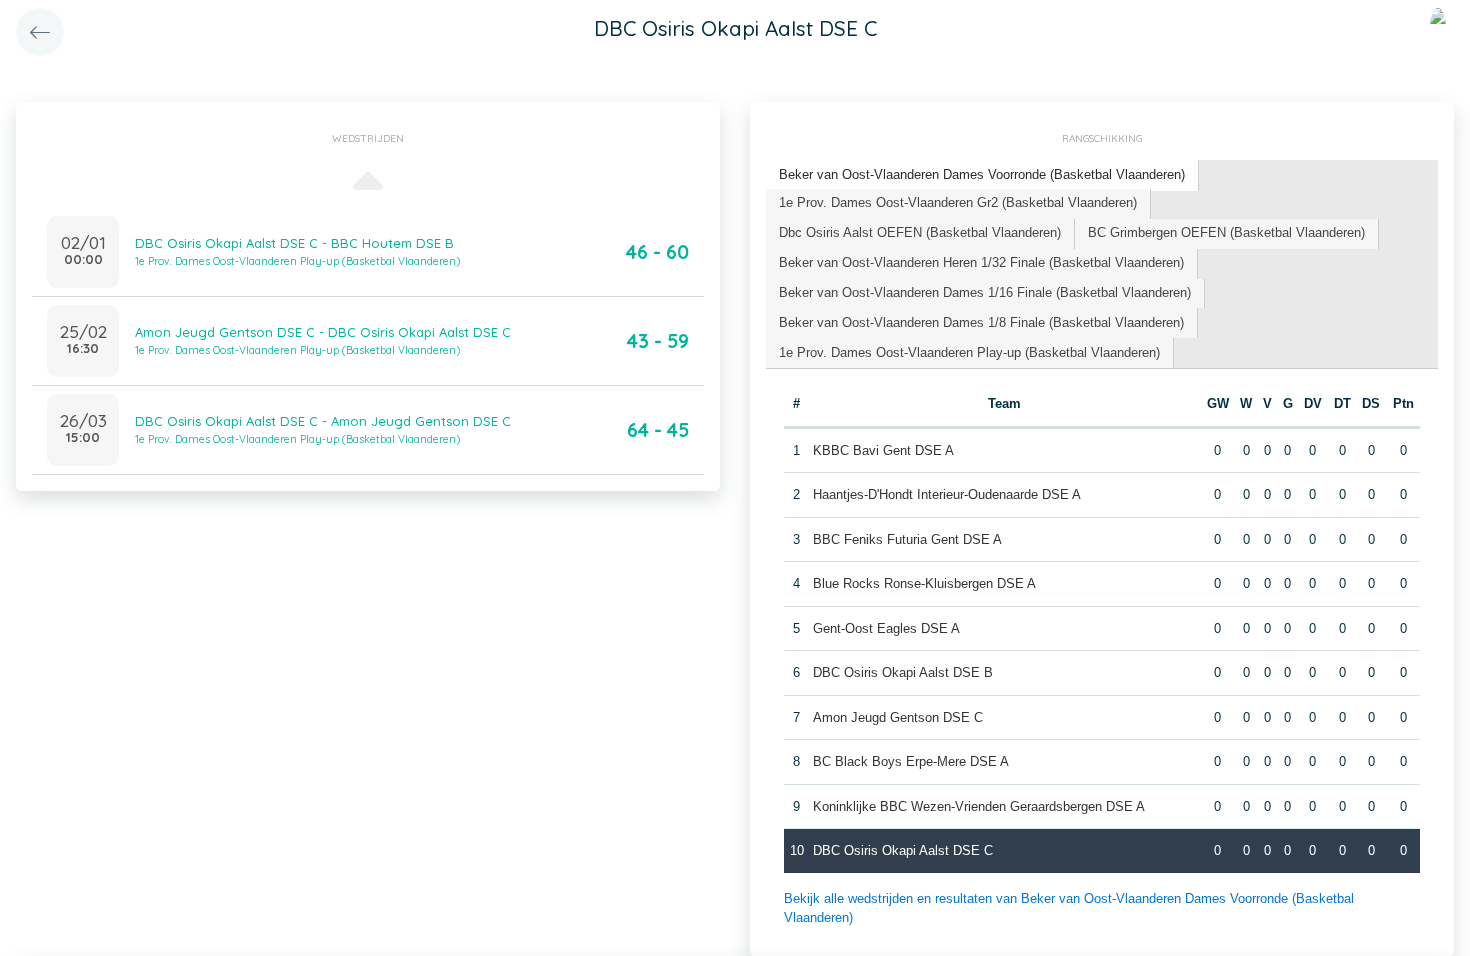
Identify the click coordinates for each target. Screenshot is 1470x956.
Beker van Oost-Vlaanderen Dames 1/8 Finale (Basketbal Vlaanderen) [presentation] (981, 322)
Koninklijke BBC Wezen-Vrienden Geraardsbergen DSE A (979, 806)
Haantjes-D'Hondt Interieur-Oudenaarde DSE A (947, 494)
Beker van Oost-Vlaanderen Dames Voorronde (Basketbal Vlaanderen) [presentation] (982, 174)
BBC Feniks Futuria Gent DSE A (907, 539)
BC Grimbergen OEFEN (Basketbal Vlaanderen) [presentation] (1226, 232)
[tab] (982, 175)
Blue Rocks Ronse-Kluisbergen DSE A (924, 583)
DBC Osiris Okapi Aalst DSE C (903, 850)
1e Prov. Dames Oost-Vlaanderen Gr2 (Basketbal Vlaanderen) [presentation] (958, 202)
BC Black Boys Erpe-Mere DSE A (911, 761)
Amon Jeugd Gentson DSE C (898, 717)
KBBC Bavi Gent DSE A (883, 450)
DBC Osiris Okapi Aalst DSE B (903, 672)
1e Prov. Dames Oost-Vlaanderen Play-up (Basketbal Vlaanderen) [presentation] (969, 352)
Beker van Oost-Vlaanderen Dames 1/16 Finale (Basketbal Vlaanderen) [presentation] (985, 292)
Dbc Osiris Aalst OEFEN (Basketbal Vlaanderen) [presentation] (920, 232)
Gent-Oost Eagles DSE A (886, 628)
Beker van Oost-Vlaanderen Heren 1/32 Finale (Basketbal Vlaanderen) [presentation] (981, 262)
